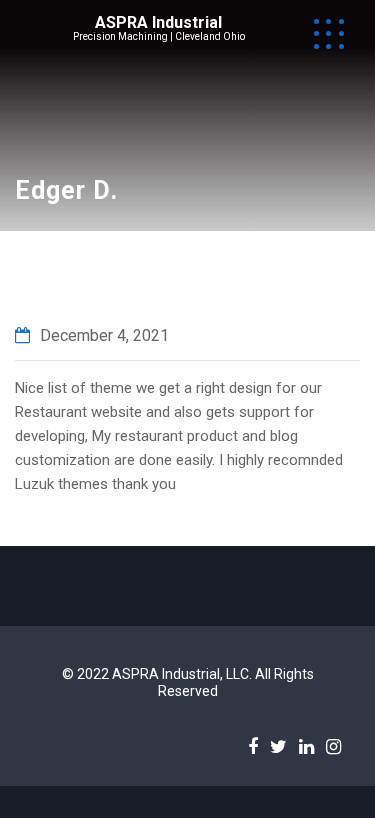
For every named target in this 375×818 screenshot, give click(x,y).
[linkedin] (306, 746)
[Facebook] (253, 746)
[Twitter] (278, 746)
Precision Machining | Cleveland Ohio (159, 36)
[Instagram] (333, 746)
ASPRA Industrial (158, 22)
